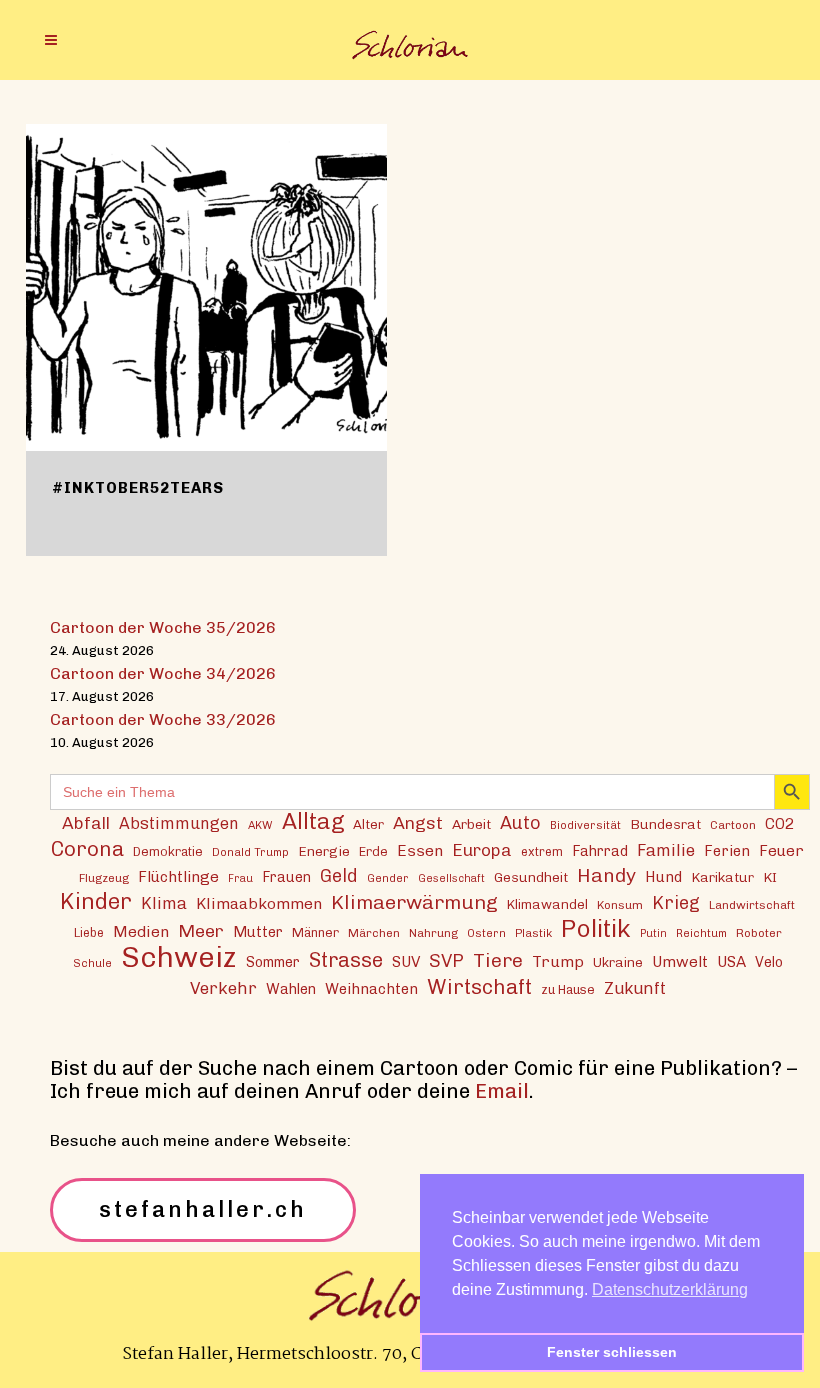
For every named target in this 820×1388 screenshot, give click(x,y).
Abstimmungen (179, 823)
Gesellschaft (451, 878)
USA (731, 962)
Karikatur (722, 877)
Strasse (346, 960)
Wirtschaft (479, 986)
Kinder (96, 901)
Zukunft (635, 988)
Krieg (676, 903)
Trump (558, 961)
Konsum (620, 905)
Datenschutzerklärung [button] (670, 1289)
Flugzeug (104, 878)
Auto (520, 823)
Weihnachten (371, 989)
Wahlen (291, 989)
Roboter (759, 933)
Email (502, 1091)
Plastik (533, 933)
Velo (769, 962)
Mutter (258, 932)
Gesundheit (531, 877)
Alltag (313, 821)
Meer (201, 930)
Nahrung (433, 933)
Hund (663, 877)
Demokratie (168, 851)
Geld (339, 876)
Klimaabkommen (259, 903)
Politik (596, 928)
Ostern (486, 933)
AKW (260, 825)
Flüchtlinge (178, 877)
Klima (164, 903)
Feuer (781, 851)
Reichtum (701, 933)
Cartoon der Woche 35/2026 (163, 627)
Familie (666, 850)
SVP (446, 961)
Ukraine (618, 962)
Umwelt (680, 962)
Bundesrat (665, 824)
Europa (482, 850)
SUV (406, 962)
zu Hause (568, 989)
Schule (92, 963)
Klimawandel (547, 904)
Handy (606, 875)
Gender (388, 878)
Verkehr (223, 988)
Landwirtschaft (752, 905)
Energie (324, 851)
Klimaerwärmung (414, 902)
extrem (542, 851)
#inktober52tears (138, 488)
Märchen (374, 933)
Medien (141, 931)
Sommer (273, 962)
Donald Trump (250, 852)
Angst (418, 822)
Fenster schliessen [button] (612, 1352)
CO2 (779, 824)
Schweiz (179, 956)
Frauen (286, 877)
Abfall (86, 823)
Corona (87, 848)
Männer (315, 932)
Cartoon (733, 825)
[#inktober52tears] (206, 287)
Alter (368, 824)
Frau (240, 878)
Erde (373, 851)
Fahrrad (600, 851)
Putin (653, 933)
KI (770, 877)
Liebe (89, 932)
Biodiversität (585, 825)
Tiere (498, 960)
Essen (420, 850)
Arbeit (471, 824)
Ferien (727, 851)
